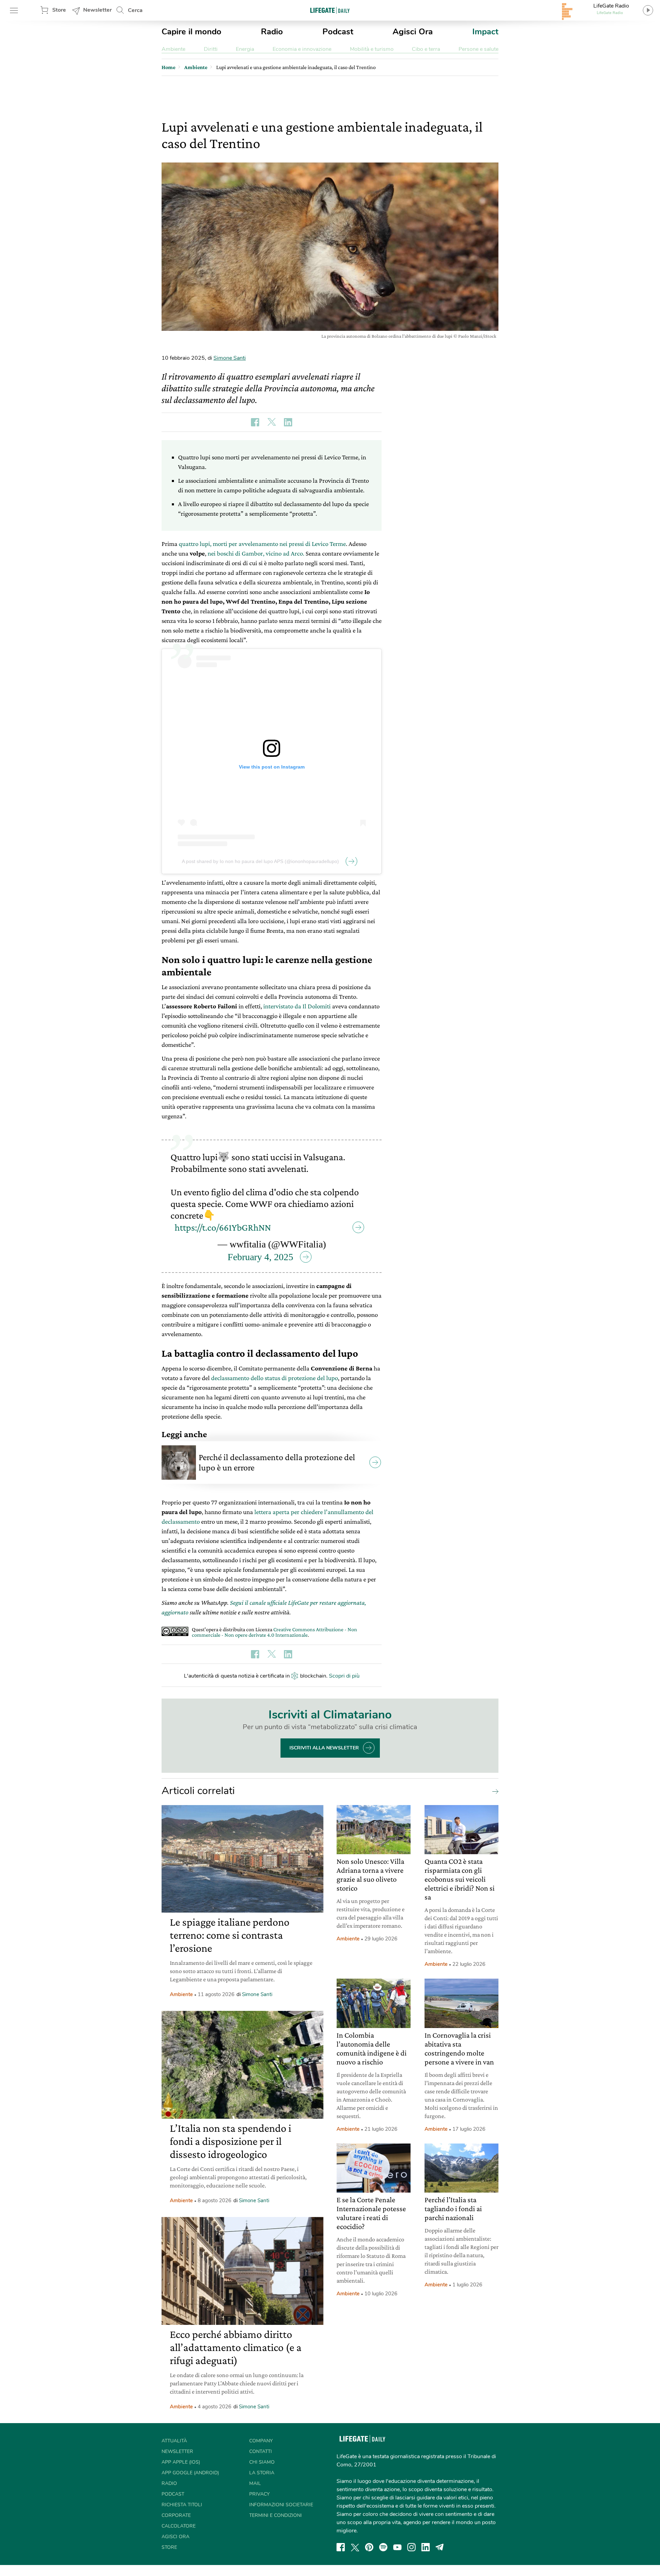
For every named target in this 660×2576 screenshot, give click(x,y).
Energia (245, 49)
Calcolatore (179, 2526)
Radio (272, 32)
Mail (255, 2483)
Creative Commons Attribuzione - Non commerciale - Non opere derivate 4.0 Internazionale (274, 1632)
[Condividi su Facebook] (255, 422)
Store (59, 10)
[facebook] (341, 2547)
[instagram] (411, 2547)
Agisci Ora (413, 32)
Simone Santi (230, 358)
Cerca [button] (135, 10)
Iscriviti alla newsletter (324, 1748)
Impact (485, 32)
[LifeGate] (330, 10)
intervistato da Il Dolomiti (297, 1006)
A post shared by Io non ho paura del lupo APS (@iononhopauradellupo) (260, 861)
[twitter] (355, 2547)
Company (261, 2441)
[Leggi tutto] (494, 1791)
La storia (262, 2473)
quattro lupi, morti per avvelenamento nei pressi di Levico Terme (262, 544)
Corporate (176, 2515)
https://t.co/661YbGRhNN (223, 1227)
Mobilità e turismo (372, 49)
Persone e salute (478, 49)
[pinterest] (369, 2547)
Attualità (174, 2441)
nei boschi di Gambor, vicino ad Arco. (256, 553)
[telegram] (440, 2547)
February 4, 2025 (260, 1257)
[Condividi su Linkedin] (288, 422)
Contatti (261, 2451)
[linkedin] (426, 2547)
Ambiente (173, 49)
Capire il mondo (191, 32)
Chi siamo (262, 2462)
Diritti (211, 49)
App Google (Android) (190, 2473)
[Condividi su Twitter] (272, 422)
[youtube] (397, 2547)
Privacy (259, 2494)
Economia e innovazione (302, 49)
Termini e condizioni (276, 2515)
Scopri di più (344, 1676)
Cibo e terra (426, 49)
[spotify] (383, 2547)
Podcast (338, 32)
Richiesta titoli (182, 2505)
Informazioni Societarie (281, 2505)
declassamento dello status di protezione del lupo (274, 1378)
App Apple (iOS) (181, 2462)
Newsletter (97, 10)
